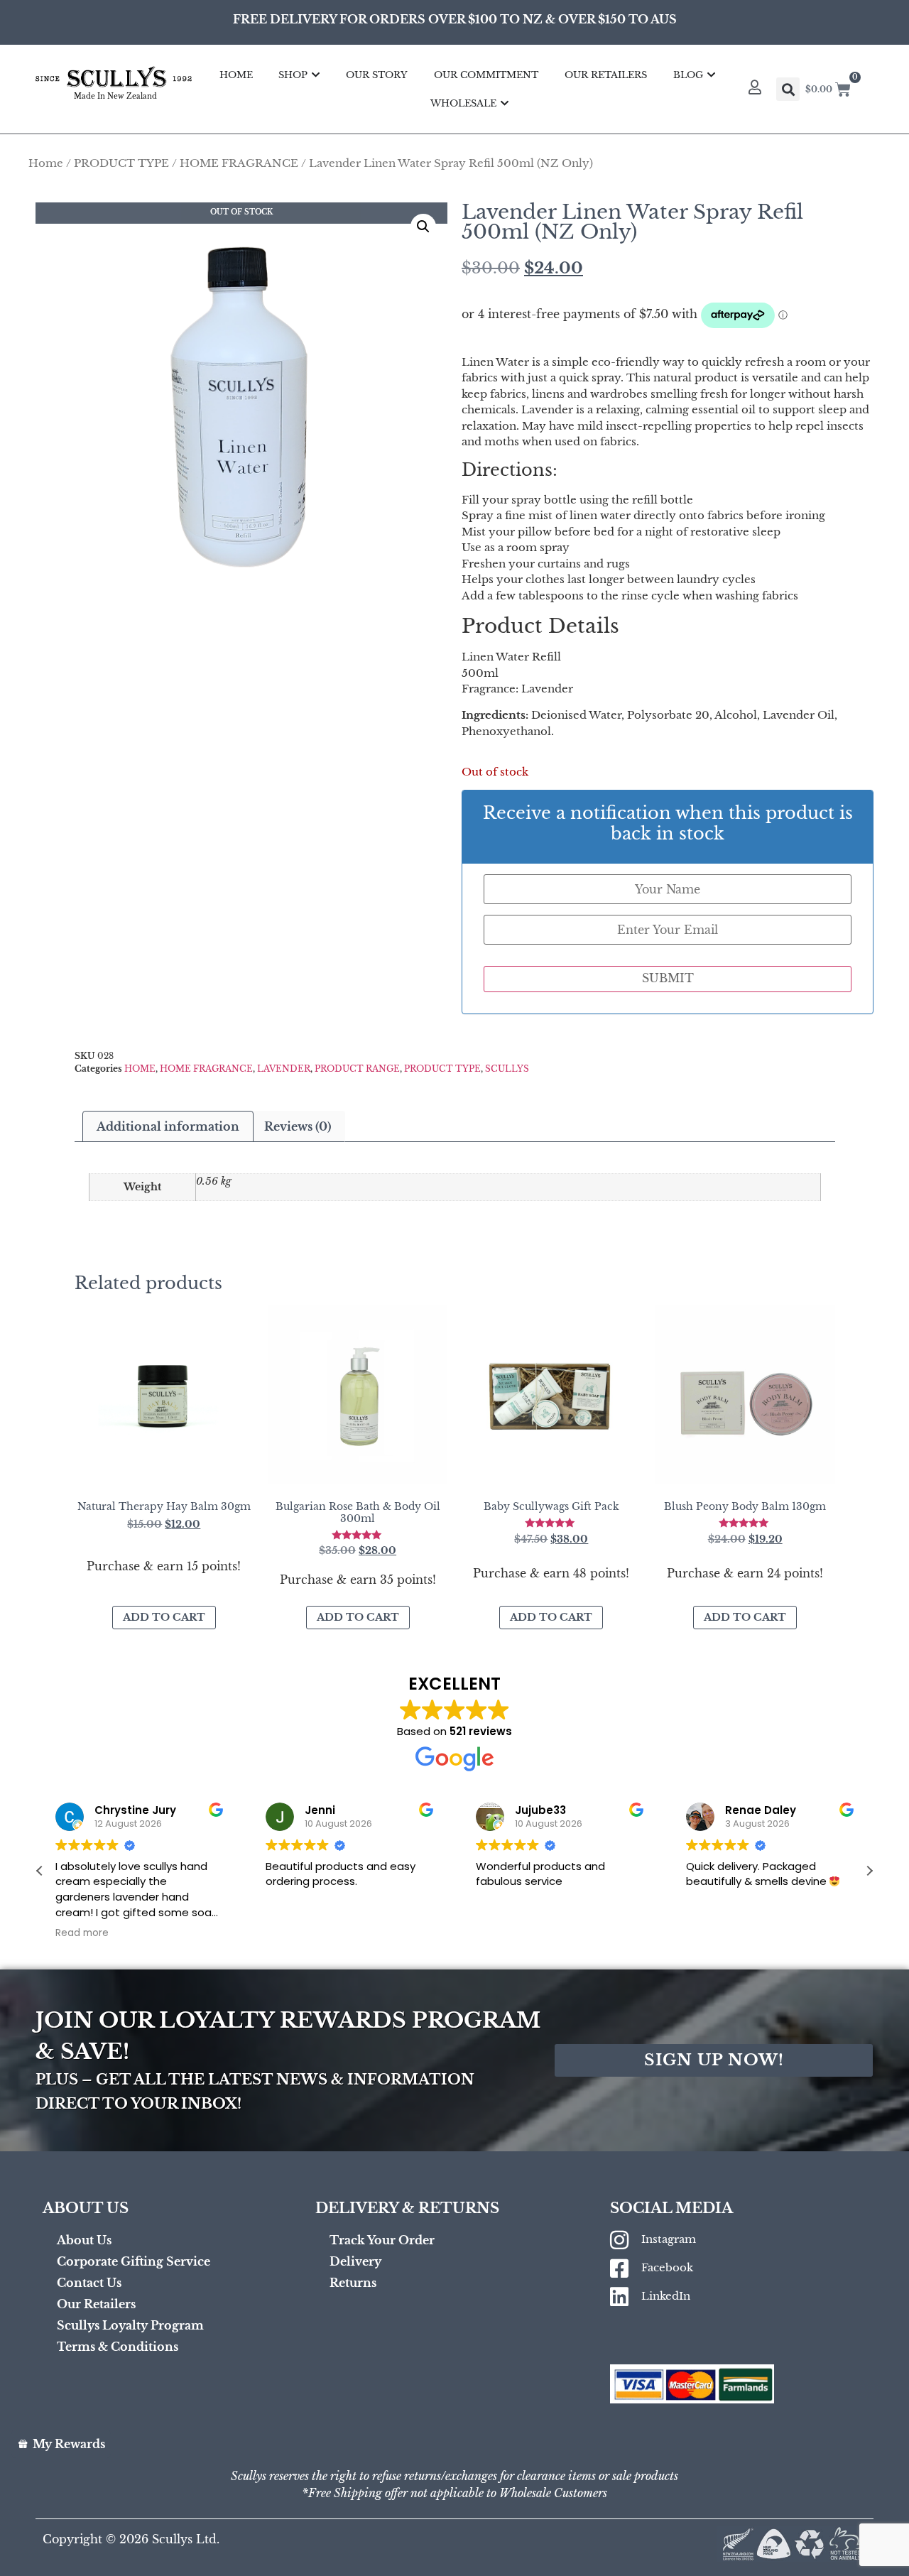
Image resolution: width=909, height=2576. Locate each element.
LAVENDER (284, 1069)
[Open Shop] (316, 75)
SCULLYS (507, 1069)
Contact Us (89, 2283)
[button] (423, 227)
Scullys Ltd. (186, 2539)
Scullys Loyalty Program (130, 2325)
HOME (140, 1069)
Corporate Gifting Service (134, 2261)
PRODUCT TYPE (121, 163)
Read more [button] (82, 1933)
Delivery (355, 2261)
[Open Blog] (711, 75)
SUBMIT (668, 978)
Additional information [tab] (168, 1126)
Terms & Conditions (118, 2347)
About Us (84, 2240)
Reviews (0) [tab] (298, 1126)
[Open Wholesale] (505, 104)
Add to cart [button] (164, 1617)
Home (46, 163)
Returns (353, 2283)
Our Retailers (96, 2304)
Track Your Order (382, 2240)
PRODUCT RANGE (357, 1069)
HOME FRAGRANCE (239, 163)
